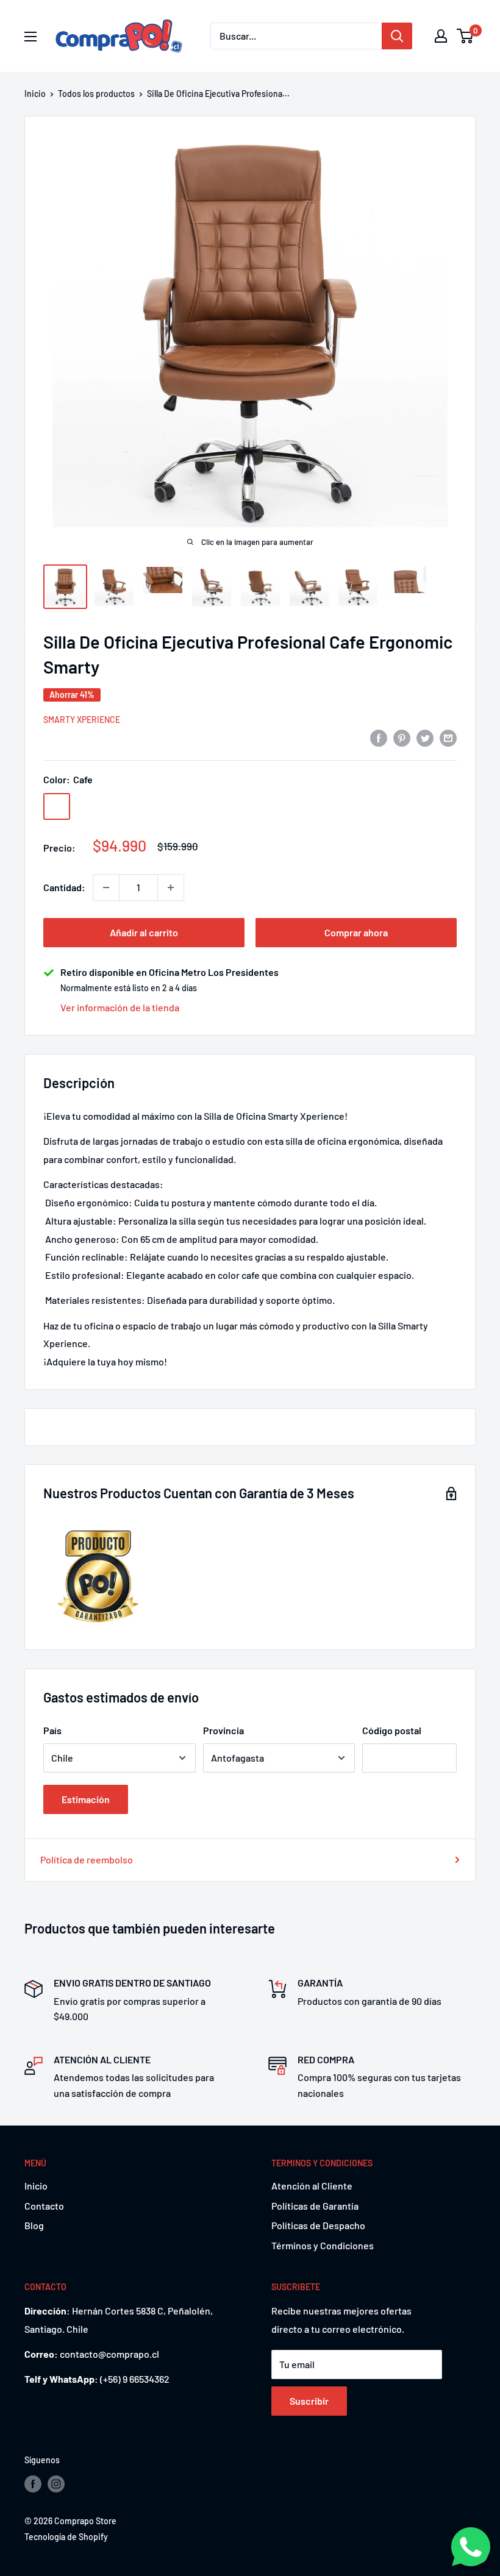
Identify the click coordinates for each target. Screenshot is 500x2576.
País (52, 1730)
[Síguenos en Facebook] (33, 2484)
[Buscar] (397, 36)
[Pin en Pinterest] (402, 737)
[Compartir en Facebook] (379, 737)
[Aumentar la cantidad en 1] (171, 888)
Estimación (86, 1799)
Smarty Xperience (82, 720)
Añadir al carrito (144, 932)
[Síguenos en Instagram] (56, 2484)
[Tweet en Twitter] (425, 737)
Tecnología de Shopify (66, 2537)
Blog (34, 2225)
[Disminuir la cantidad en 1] (106, 888)
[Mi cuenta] (441, 36)
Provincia (223, 1730)
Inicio (35, 94)
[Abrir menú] (30, 37)
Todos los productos (96, 94)
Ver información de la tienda (120, 1007)
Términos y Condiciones (323, 2245)
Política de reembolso (87, 1859)
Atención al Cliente (312, 2186)
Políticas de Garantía (315, 2206)
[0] (466, 36)
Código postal (392, 1730)
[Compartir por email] (448, 737)
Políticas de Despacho (318, 2225)
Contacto (44, 2206)
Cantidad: (64, 887)
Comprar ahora (356, 932)
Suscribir (309, 2401)
